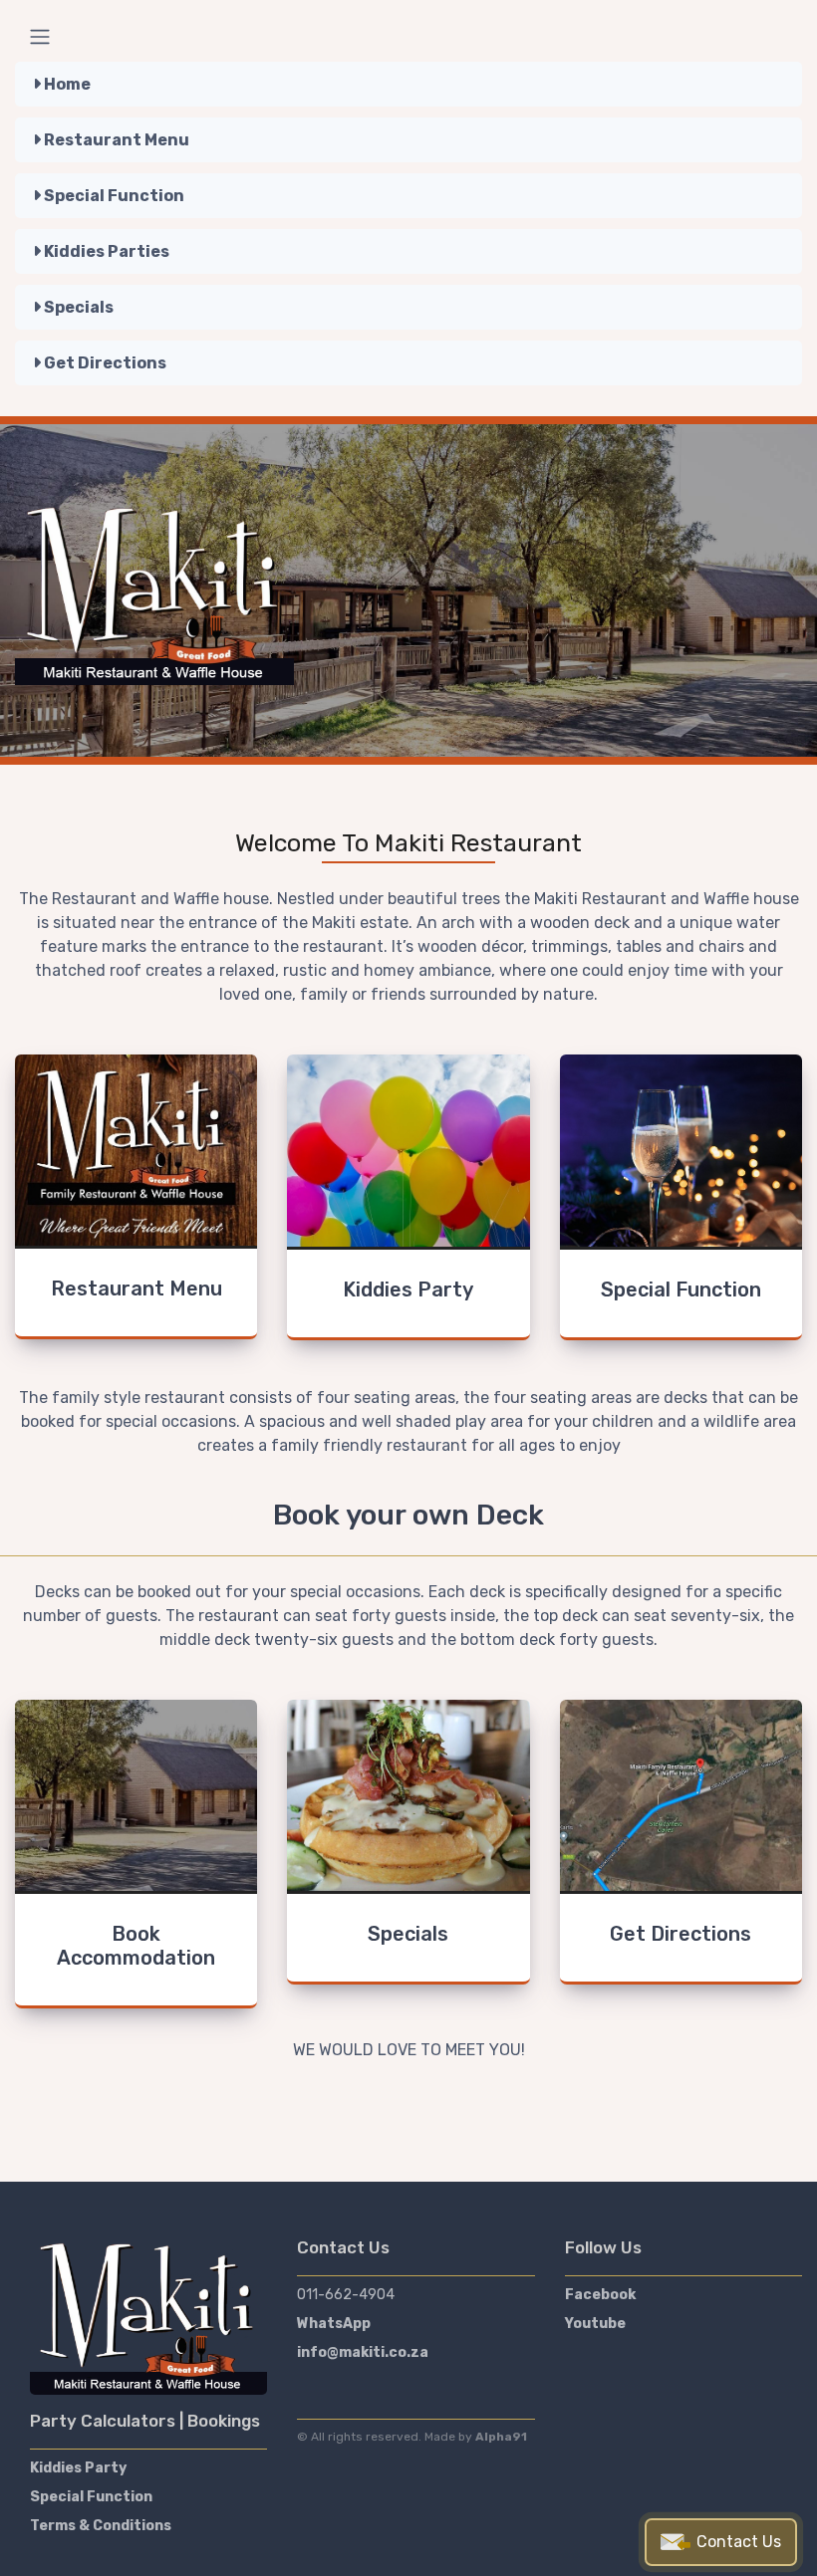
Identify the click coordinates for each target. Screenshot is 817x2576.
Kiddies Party (78, 2468)
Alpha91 (501, 2437)
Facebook (600, 2295)
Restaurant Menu (115, 140)
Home (66, 84)
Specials (77, 307)
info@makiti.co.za (363, 2352)
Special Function (113, 196)
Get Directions (104, 363)
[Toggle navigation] (40, 37)
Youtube (595, 2324)
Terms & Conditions (101, 2526)
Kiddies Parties (105, 251)
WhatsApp (334, 2324)
